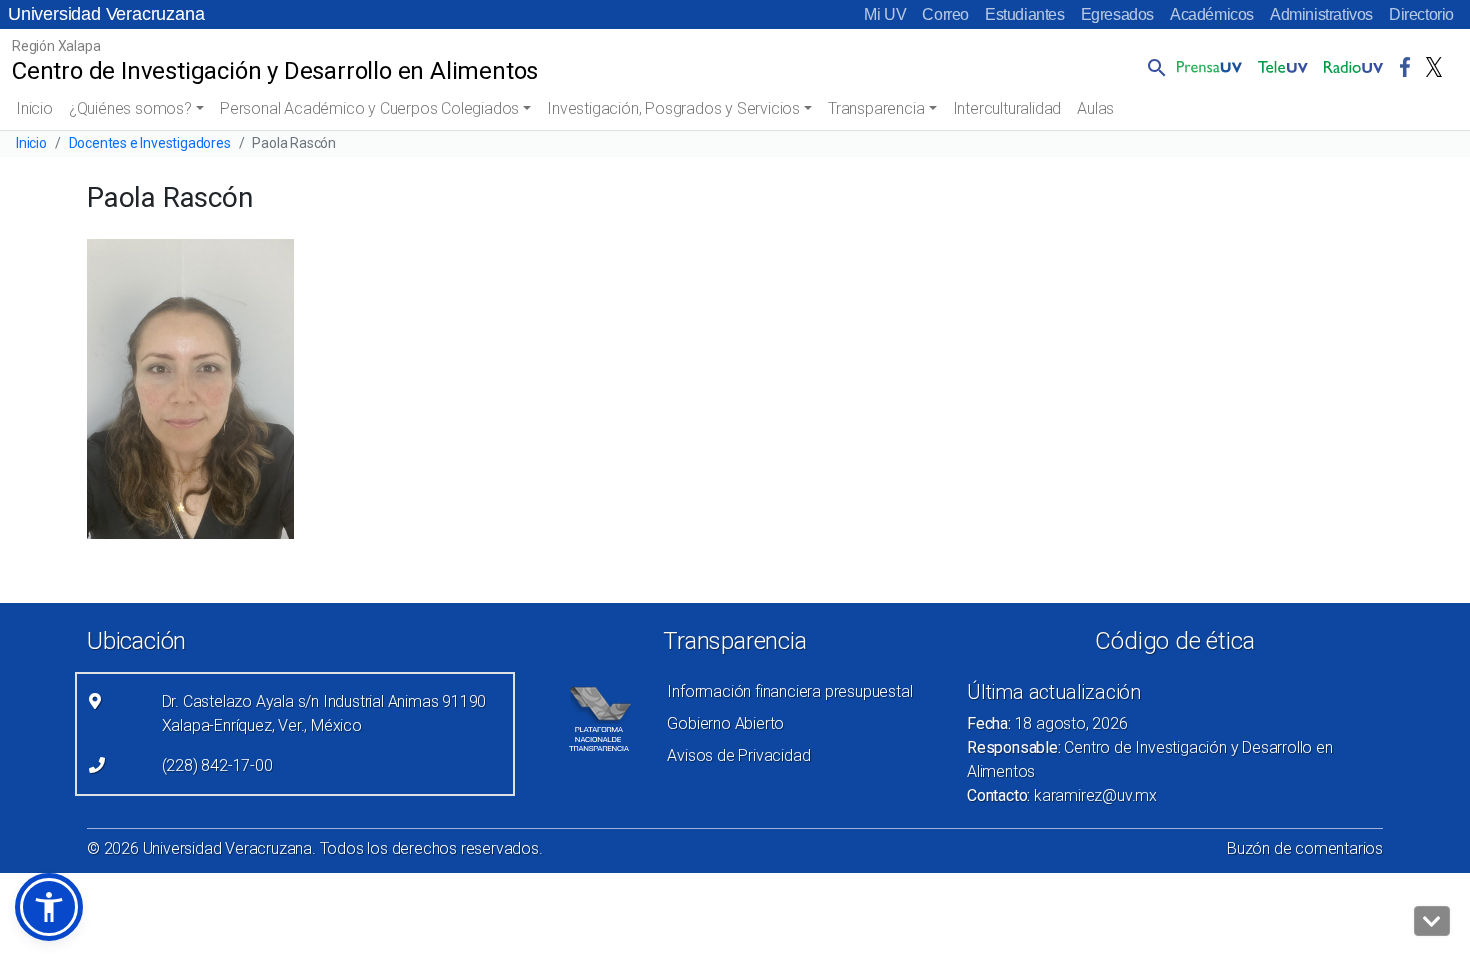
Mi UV (885, 14)
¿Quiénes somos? (130, 108)
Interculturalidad (1007, 108)
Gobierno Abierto (725, 723)
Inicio (34, 108)
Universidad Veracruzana (106, 14)
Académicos (1212, 14)
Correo (945, 14)
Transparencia (876, 108)
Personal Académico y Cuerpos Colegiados (369, 108)
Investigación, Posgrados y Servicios (673, 108)
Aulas (1095, 108)
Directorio (1421, 14)
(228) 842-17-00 (217, 765)
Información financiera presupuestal (789, 691)
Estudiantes (1025, 14)
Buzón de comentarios (1305, 848)
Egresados (1117, 14)
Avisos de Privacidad (738, 755)
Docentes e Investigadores (150, 143)
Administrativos (1321, 14)
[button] (1153, 67)
